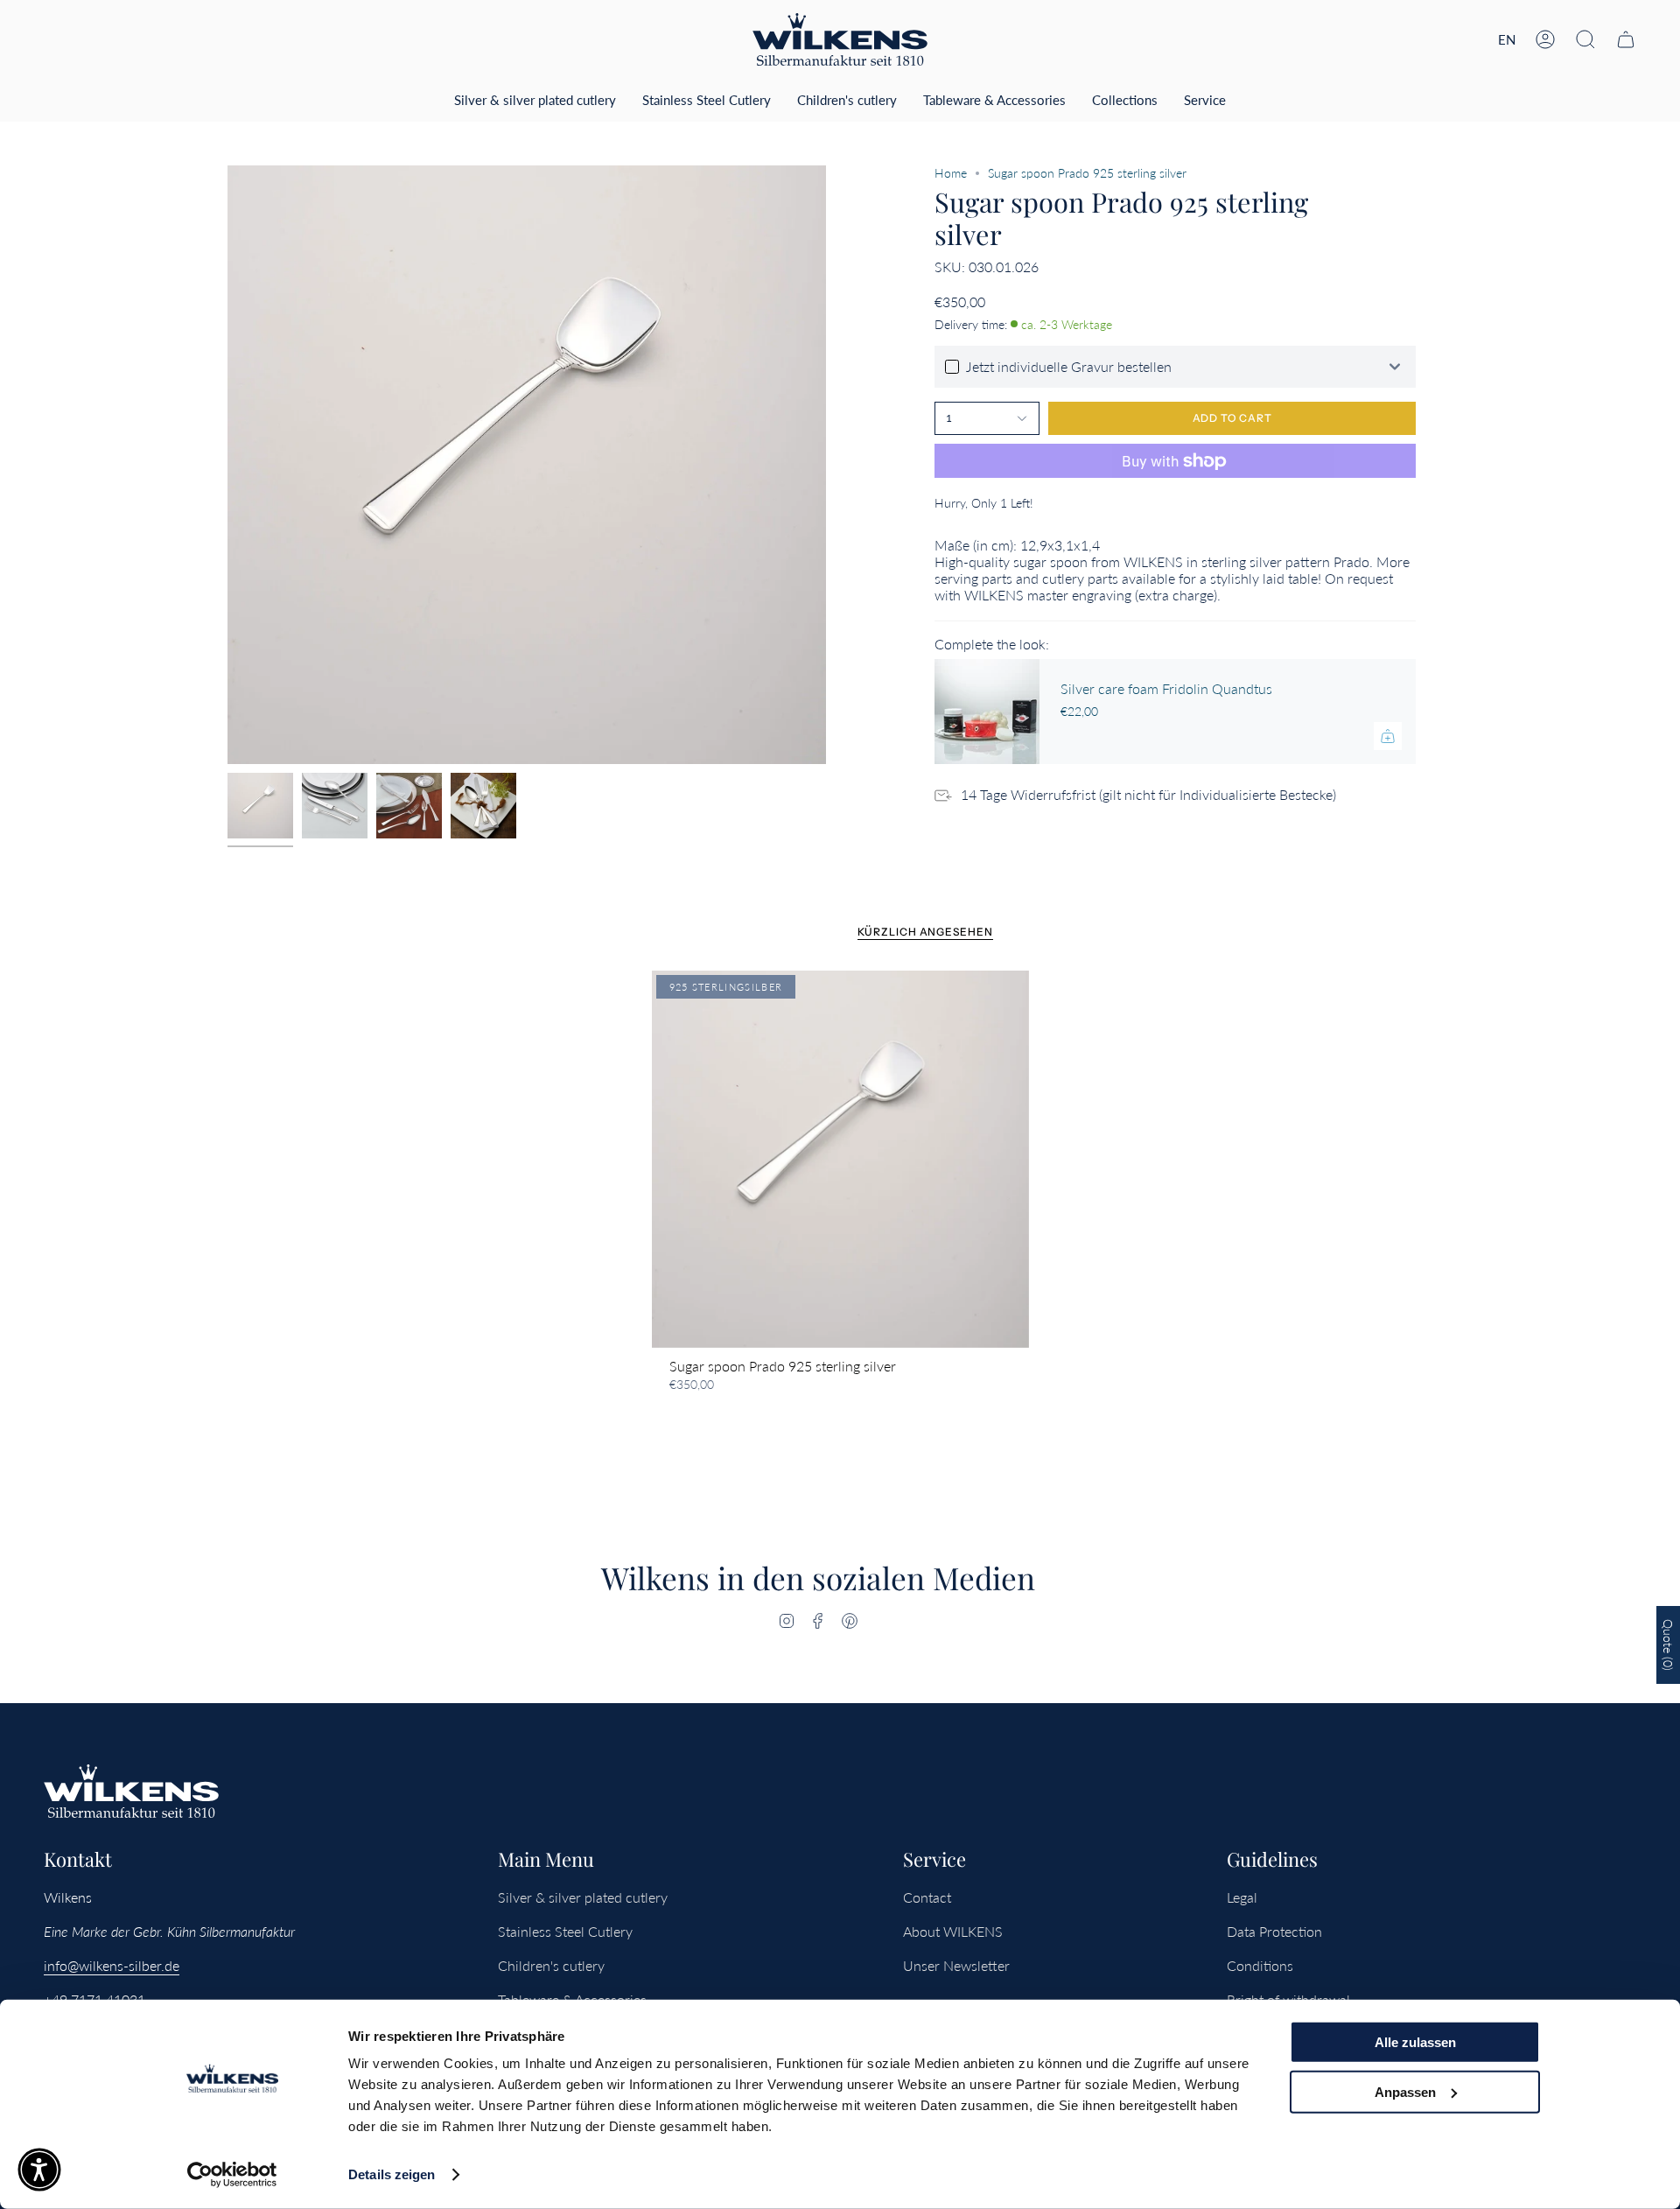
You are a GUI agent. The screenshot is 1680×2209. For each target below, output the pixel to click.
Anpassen (1405, 2091)
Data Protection (1274, 1931)
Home (951, 173)
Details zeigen (392, 2174)
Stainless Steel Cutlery (565, 1931)
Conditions (1260, 1965)
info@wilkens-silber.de (112, 1965)
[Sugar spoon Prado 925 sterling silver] (840, 1159)
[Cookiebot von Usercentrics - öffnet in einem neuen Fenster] (232, 2175)
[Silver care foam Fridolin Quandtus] (987, 712)
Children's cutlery (551, 1965)
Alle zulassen (1415, 2042)
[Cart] (1626, 39)
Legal (1242, 1897)
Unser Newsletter (956, 1965)
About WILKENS (953, 1931)
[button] (1585, 39)
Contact (927, 1897)
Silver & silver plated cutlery (583, 1897)
